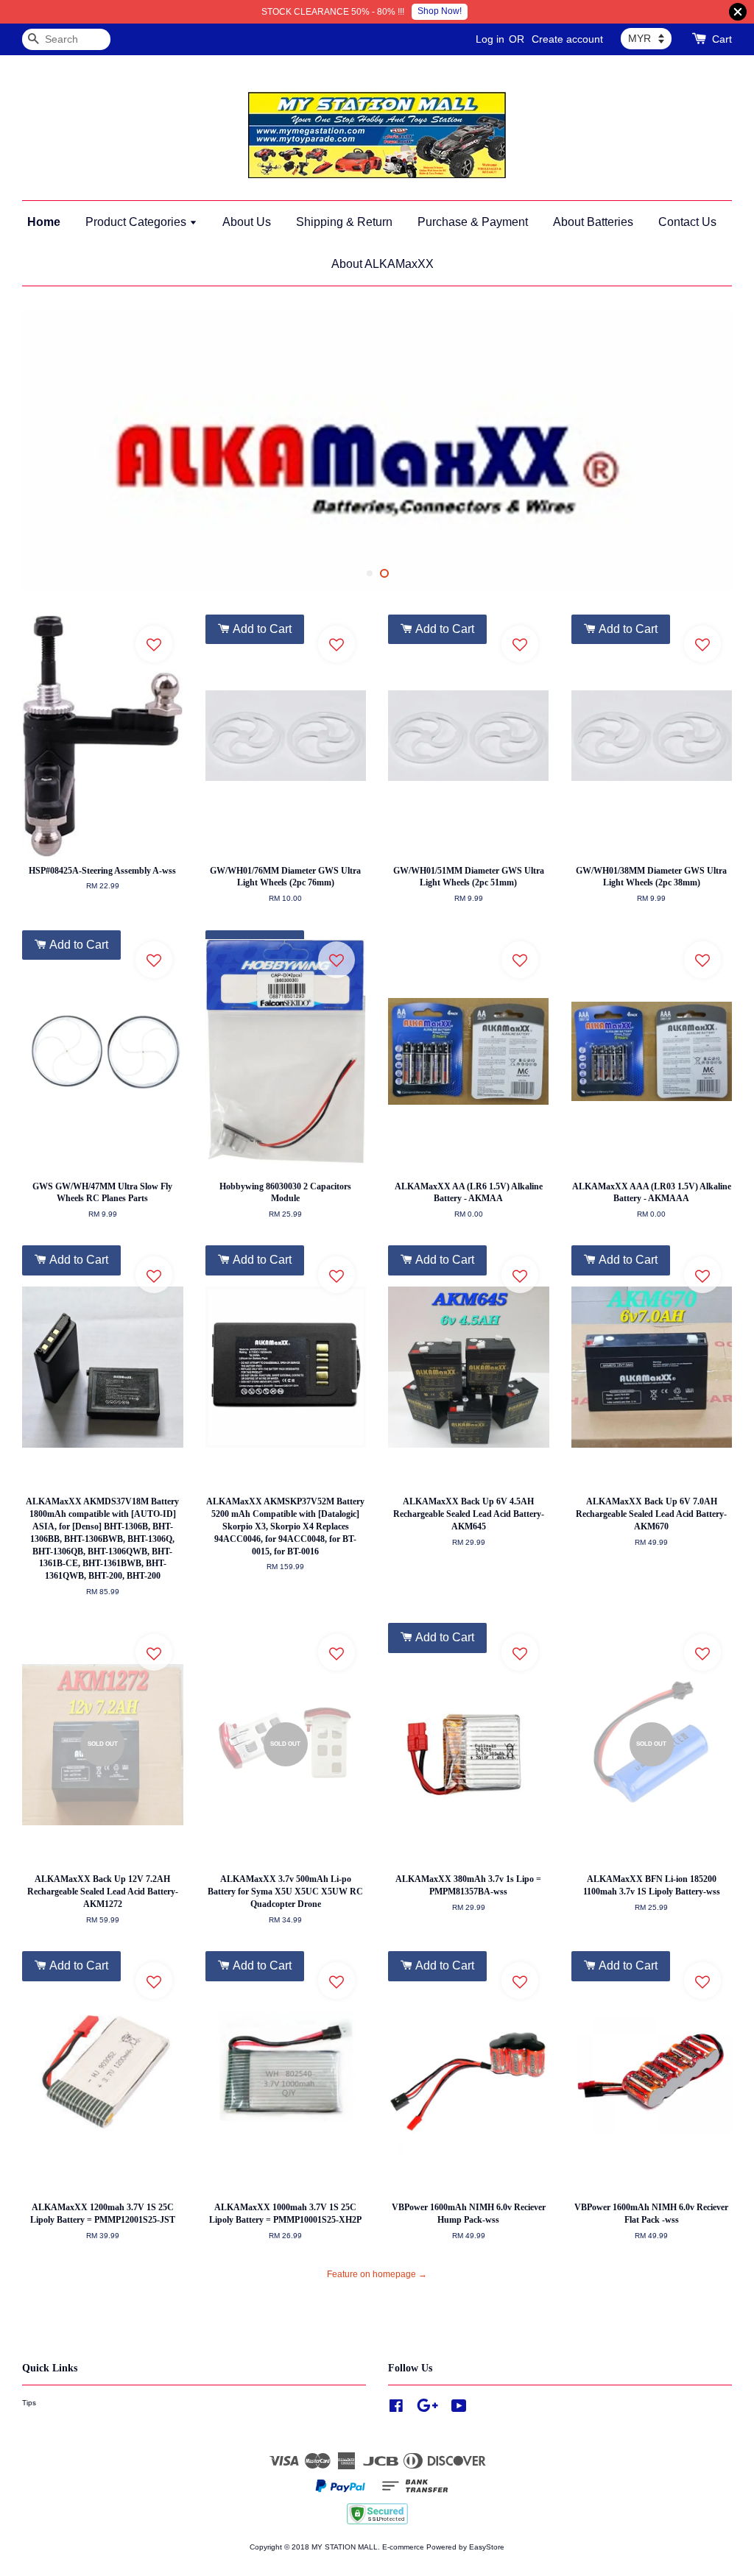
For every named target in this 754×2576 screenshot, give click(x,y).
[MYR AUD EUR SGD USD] (646, 38)
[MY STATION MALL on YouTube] (459, 2409)
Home (44, 222)
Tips (29, 2403)
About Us (247, 222)
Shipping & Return (344, 222)
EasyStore (487, 2547)
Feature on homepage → (377, 2274)
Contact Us (687, 222)
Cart (722, 39)
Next (701, 450)
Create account (567, 39)
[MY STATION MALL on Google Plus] (427, 2409)
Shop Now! (440, 11)
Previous (53, 450)
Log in (490, 39)
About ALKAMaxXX (383, 264)
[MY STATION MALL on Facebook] (396, 2409)
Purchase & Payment (473, 222)
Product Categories (137, 222)
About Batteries (593, 222)
